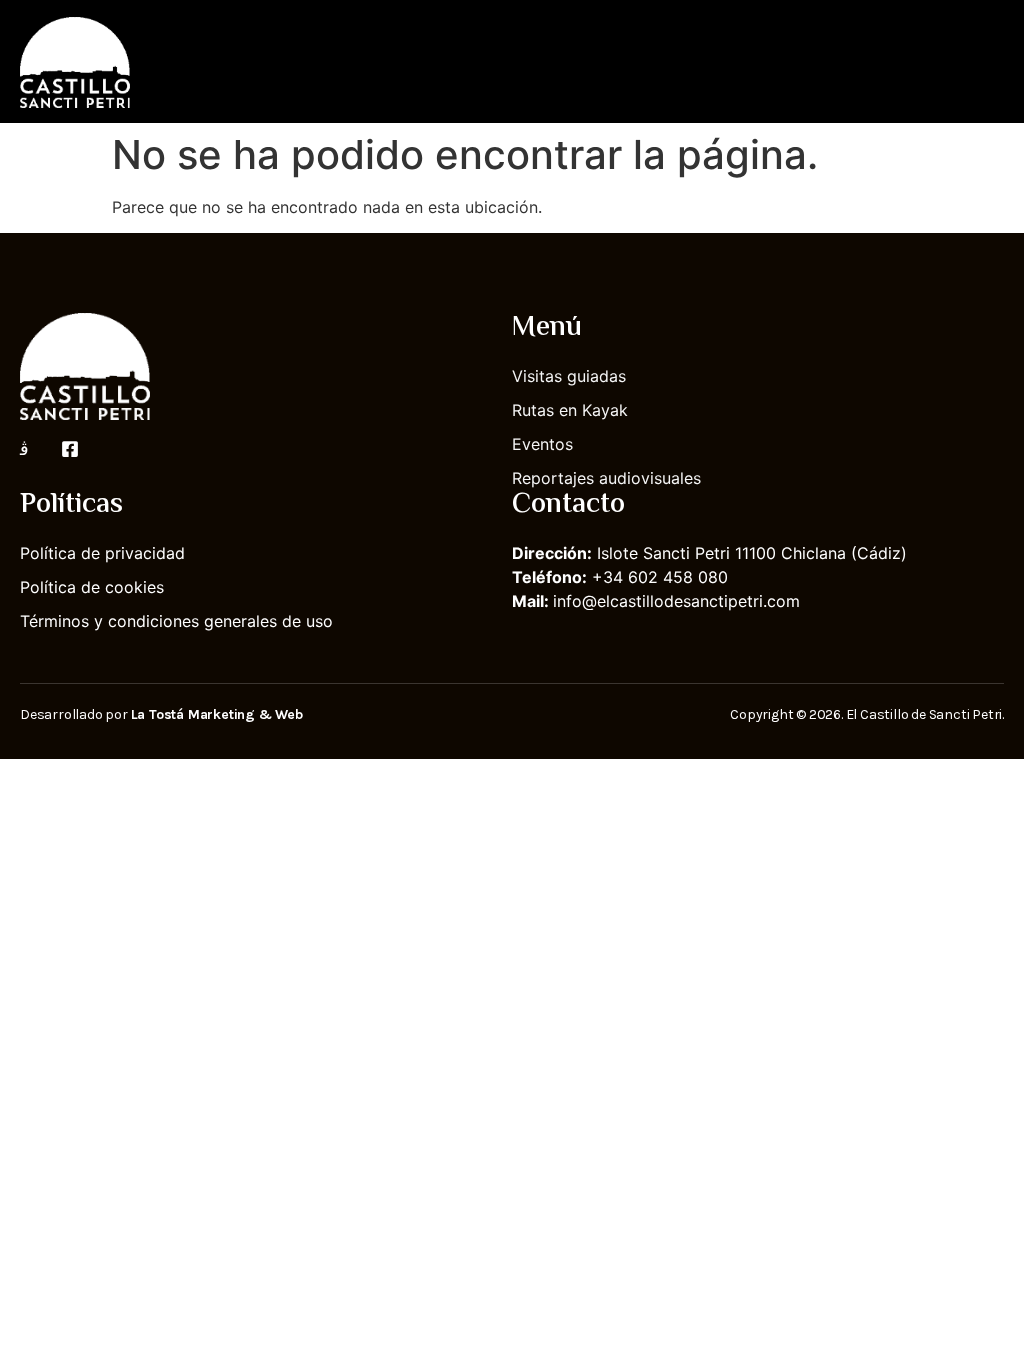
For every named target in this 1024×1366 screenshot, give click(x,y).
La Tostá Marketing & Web (217, 714)
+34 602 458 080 (660, 577)
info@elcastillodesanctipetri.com (676, 601)
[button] (990, 61)
